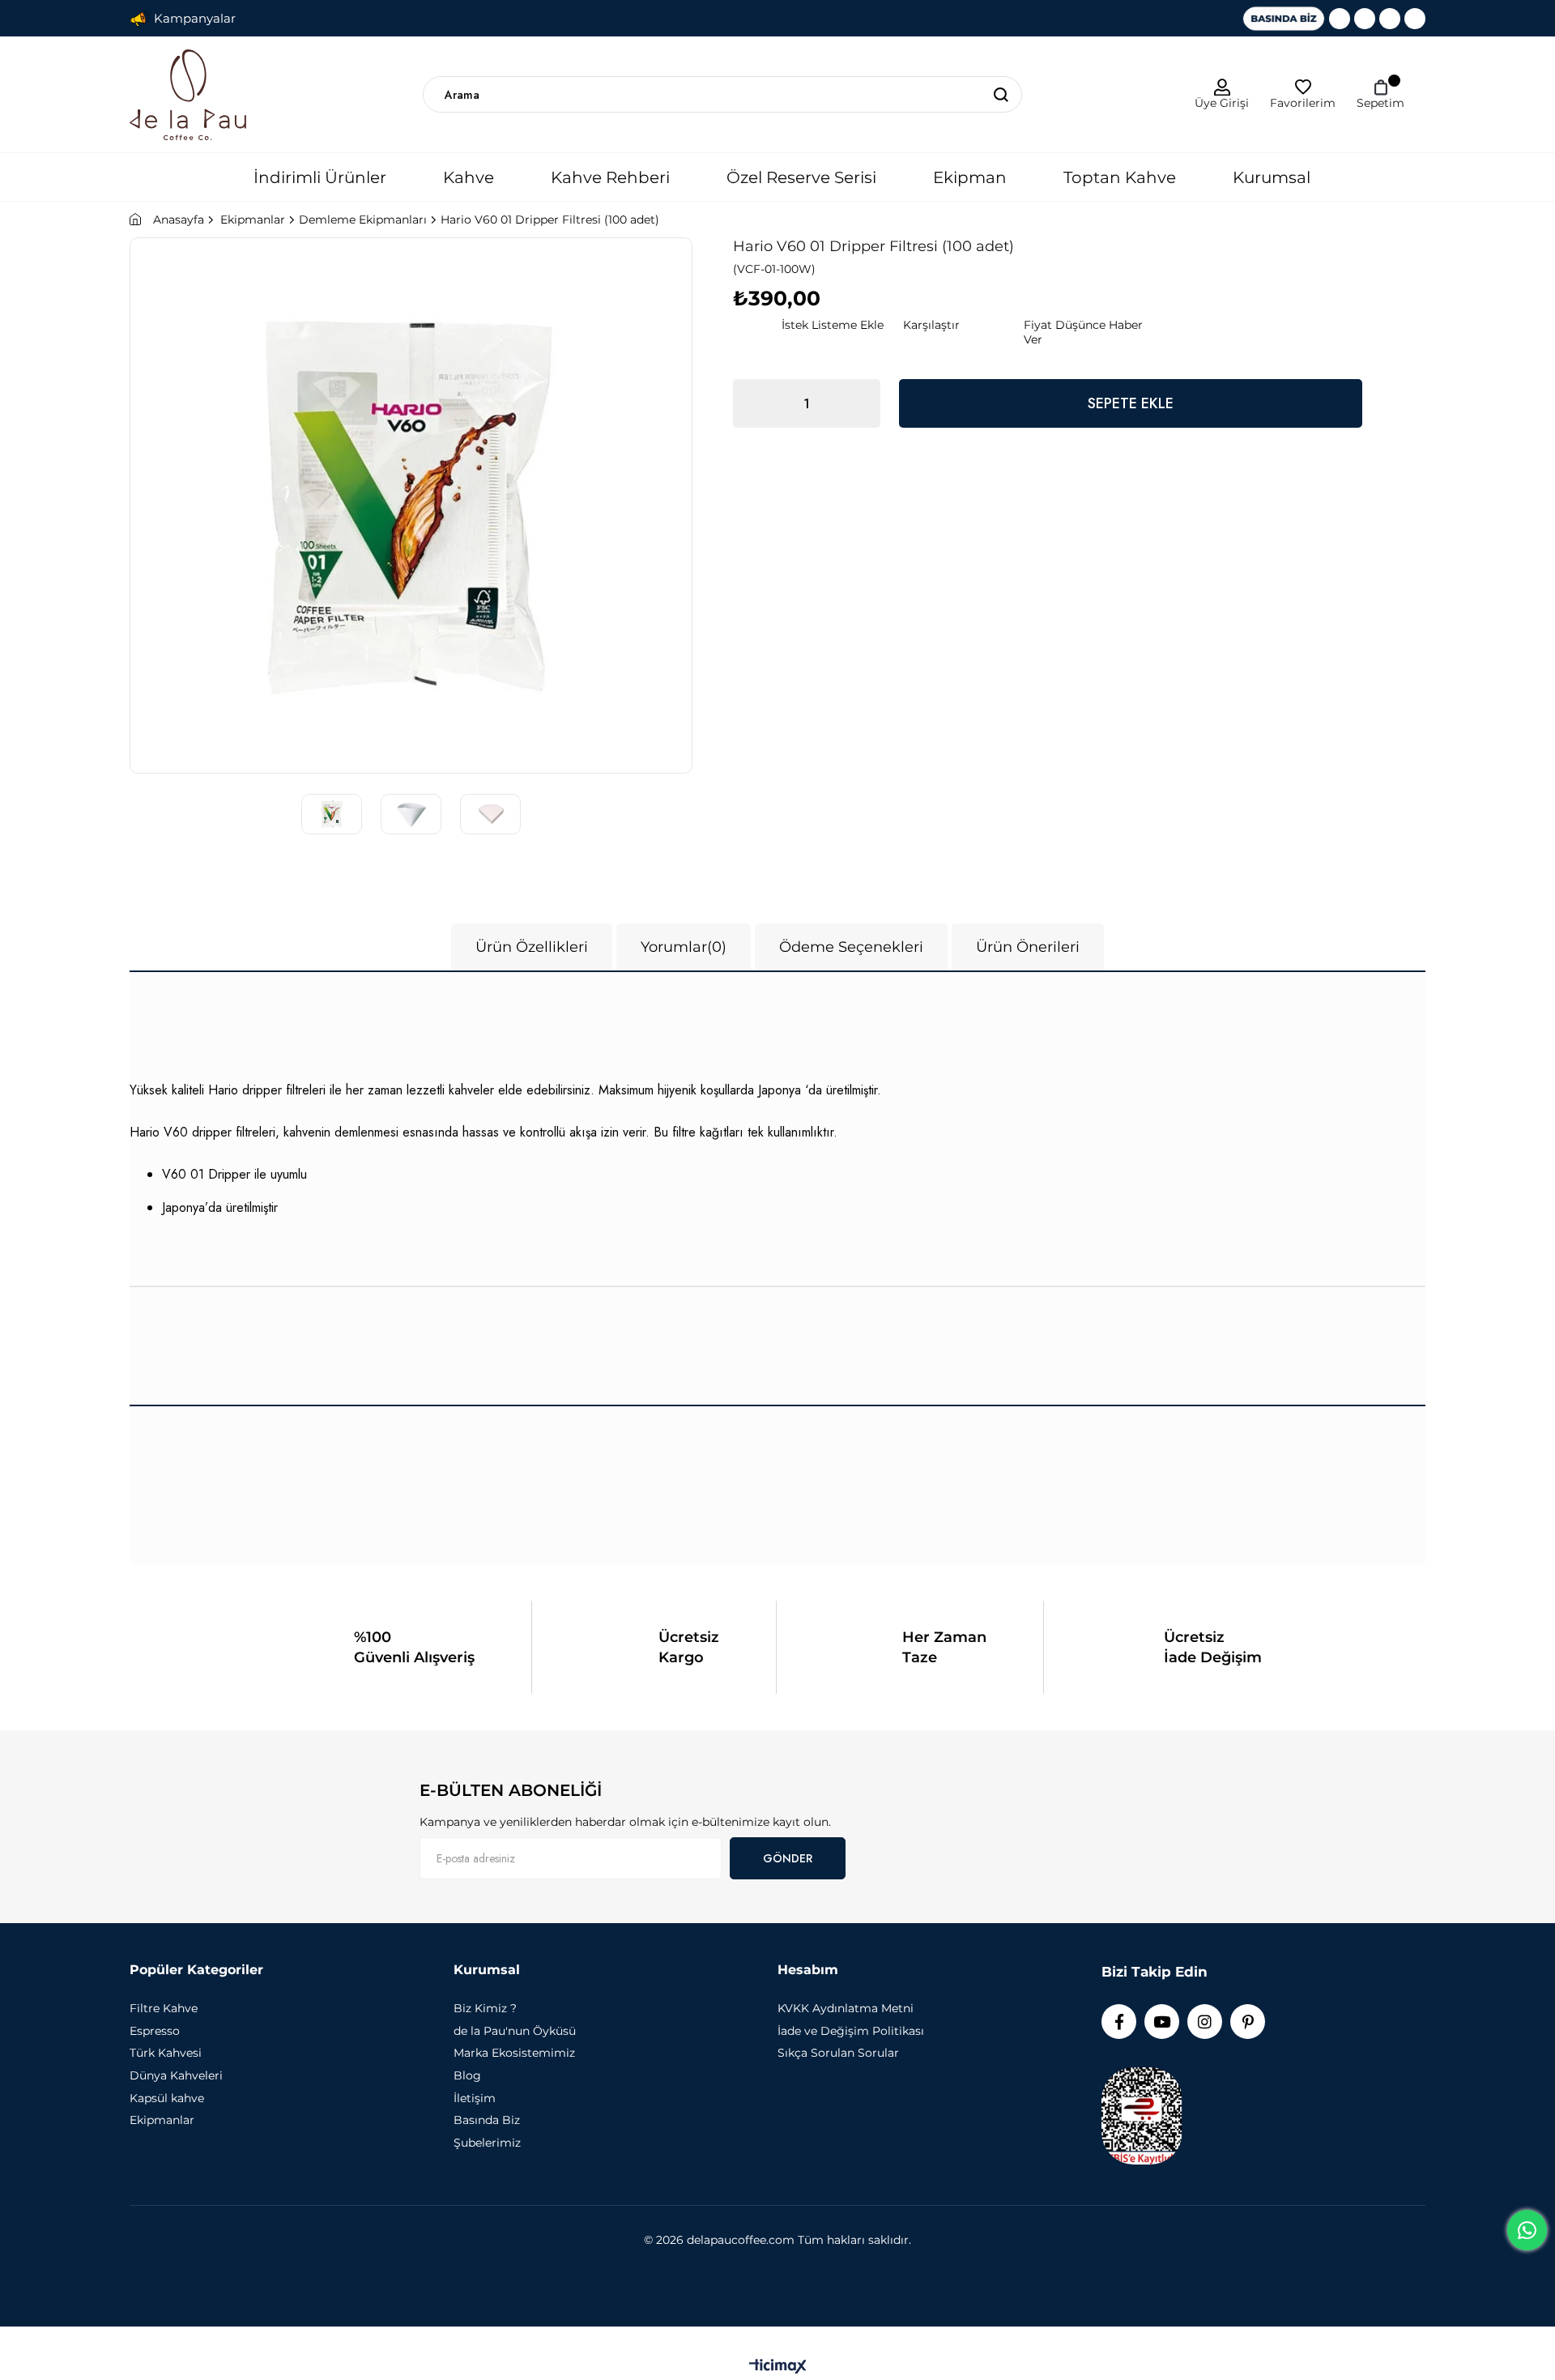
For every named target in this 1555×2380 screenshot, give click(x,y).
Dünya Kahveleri (176, 2075)
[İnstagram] (1205, 2022)
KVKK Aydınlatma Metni (846, 2008)
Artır (860, 403)
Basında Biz (487, 2120)
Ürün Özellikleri (532, 947)
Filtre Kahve (164, 2008)
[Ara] (1001, 94)
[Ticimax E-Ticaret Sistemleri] (778, 2367)
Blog (467, 2075)
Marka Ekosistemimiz (514, 2053)
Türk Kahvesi (166, 2053)
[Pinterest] (1415, 19)
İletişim (475, 2098)
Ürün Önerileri (1028, 947)
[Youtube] (1365, 19)
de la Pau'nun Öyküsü (515, 2031)
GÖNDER (788, 1858)
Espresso (155, 2031)
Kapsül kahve (167, 2098)
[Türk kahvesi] (972, 1827)
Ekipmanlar (162, 2120)
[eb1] (96, 1827)
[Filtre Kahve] (293, 1827)
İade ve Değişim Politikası (851, 2031)
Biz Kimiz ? (485, 2008)
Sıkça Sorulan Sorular (838, 2053)
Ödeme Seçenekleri (851, 947)
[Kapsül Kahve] (1169, 1827)
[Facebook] (1340, 19)
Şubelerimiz (487, 2143)
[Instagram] (1390, 19)
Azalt (753, 403)
